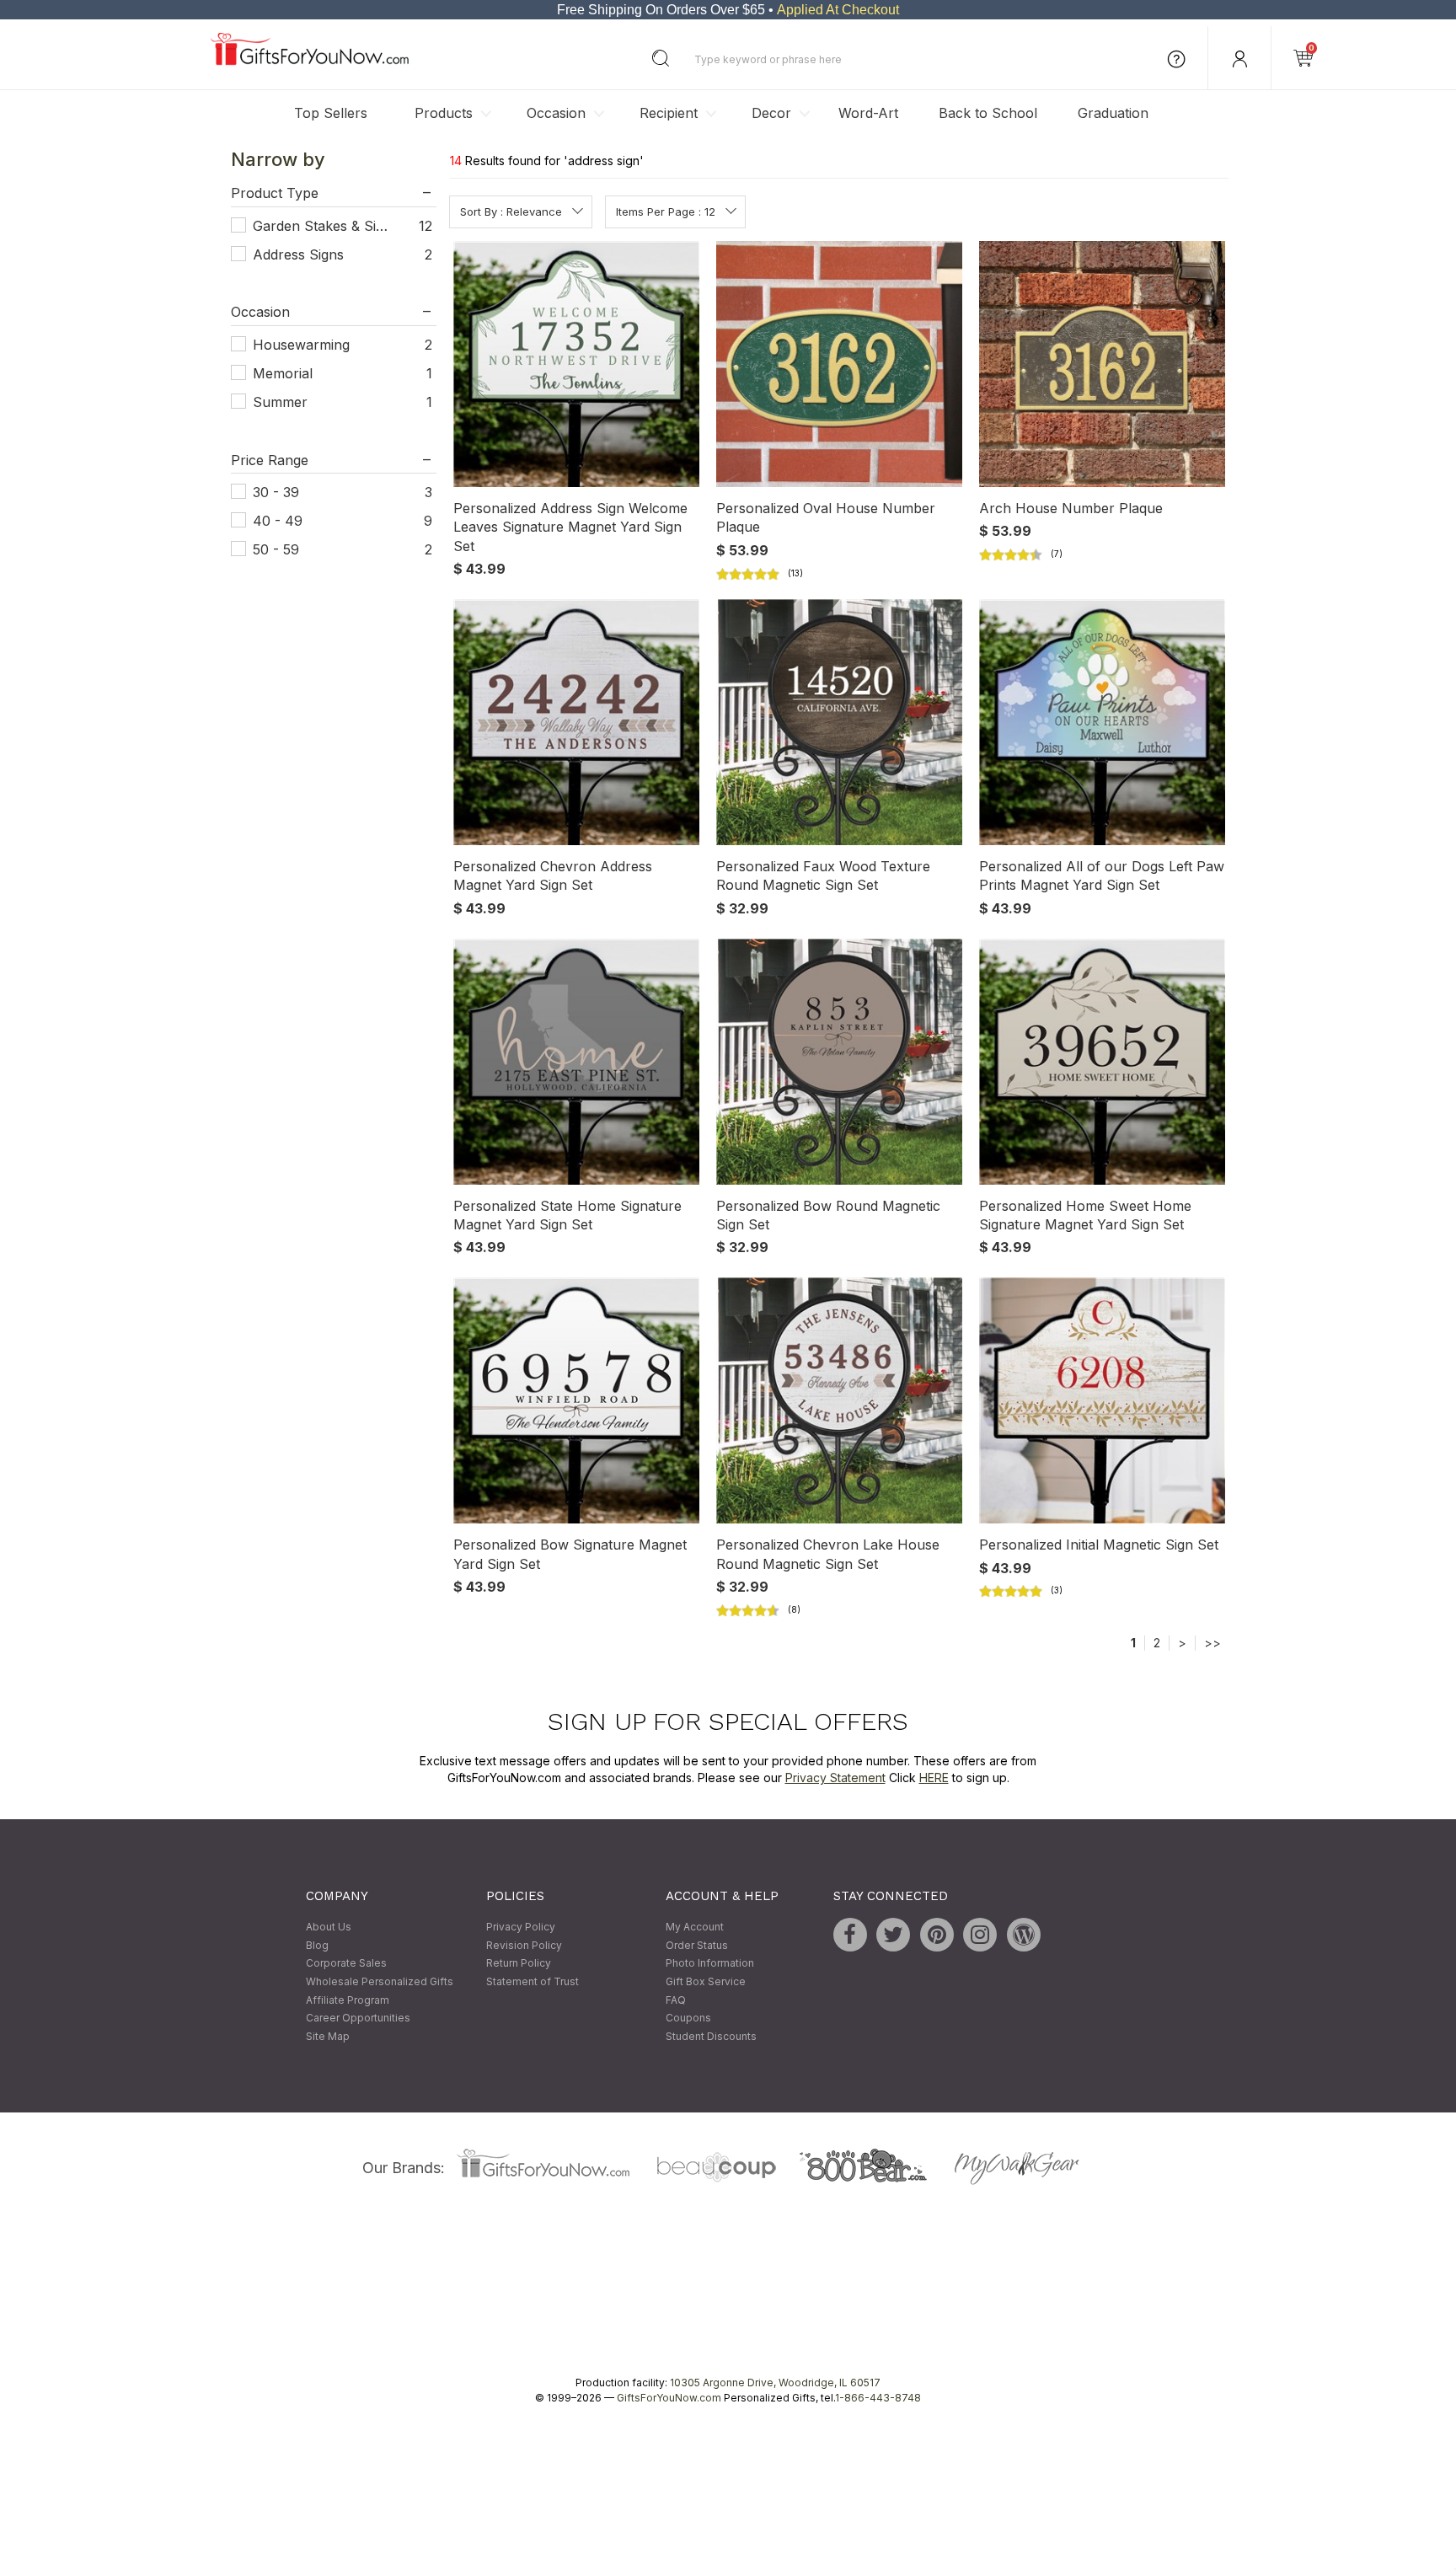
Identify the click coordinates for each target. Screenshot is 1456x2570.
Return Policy (519, 1964)
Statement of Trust (533, 1981)
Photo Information (710, 1964)
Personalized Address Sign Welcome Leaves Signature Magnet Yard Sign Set (570, 527)
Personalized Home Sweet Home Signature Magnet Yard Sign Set (1085, 1215)
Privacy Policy (521, 1927)
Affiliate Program (348, 2000)
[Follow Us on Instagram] (980, 1936)
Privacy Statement (835, 1778)
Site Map (328, 2036)
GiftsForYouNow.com (669, 2399)
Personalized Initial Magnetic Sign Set (1099, 1545)
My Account (695, 1927)
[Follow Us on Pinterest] (937, 1936)
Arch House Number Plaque (1071, 508)
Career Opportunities (358, 2019)
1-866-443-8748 (878, 2399)
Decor (771, 113)
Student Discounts (711, 2036)
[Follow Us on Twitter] (893, 1936)
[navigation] (334, 370)
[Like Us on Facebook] (850, 1936)
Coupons (688, 2019)
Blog (317, 1945)
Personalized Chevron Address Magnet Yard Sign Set (553, 875)
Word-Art (868, 113)
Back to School (988, 113)
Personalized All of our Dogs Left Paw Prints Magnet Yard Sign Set (1102, 875)
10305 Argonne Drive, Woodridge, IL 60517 (775, 2383)
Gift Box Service (706, 1981)
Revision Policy (524, 1945)
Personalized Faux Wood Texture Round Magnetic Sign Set (823, 875)
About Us (329, 1927)
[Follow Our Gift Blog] (1024, 1936)
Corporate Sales (346, 1964)
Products (444, 113)
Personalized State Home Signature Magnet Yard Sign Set (567, 1215)
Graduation (1113, 113)
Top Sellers (331, 113)
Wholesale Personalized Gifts (380, 1981)
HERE (934, 1778)
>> (1212, 1643)
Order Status (697, 1945)
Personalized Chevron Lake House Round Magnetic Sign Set (828, 1555)
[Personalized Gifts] (310, 61)
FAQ (676, 2000)
